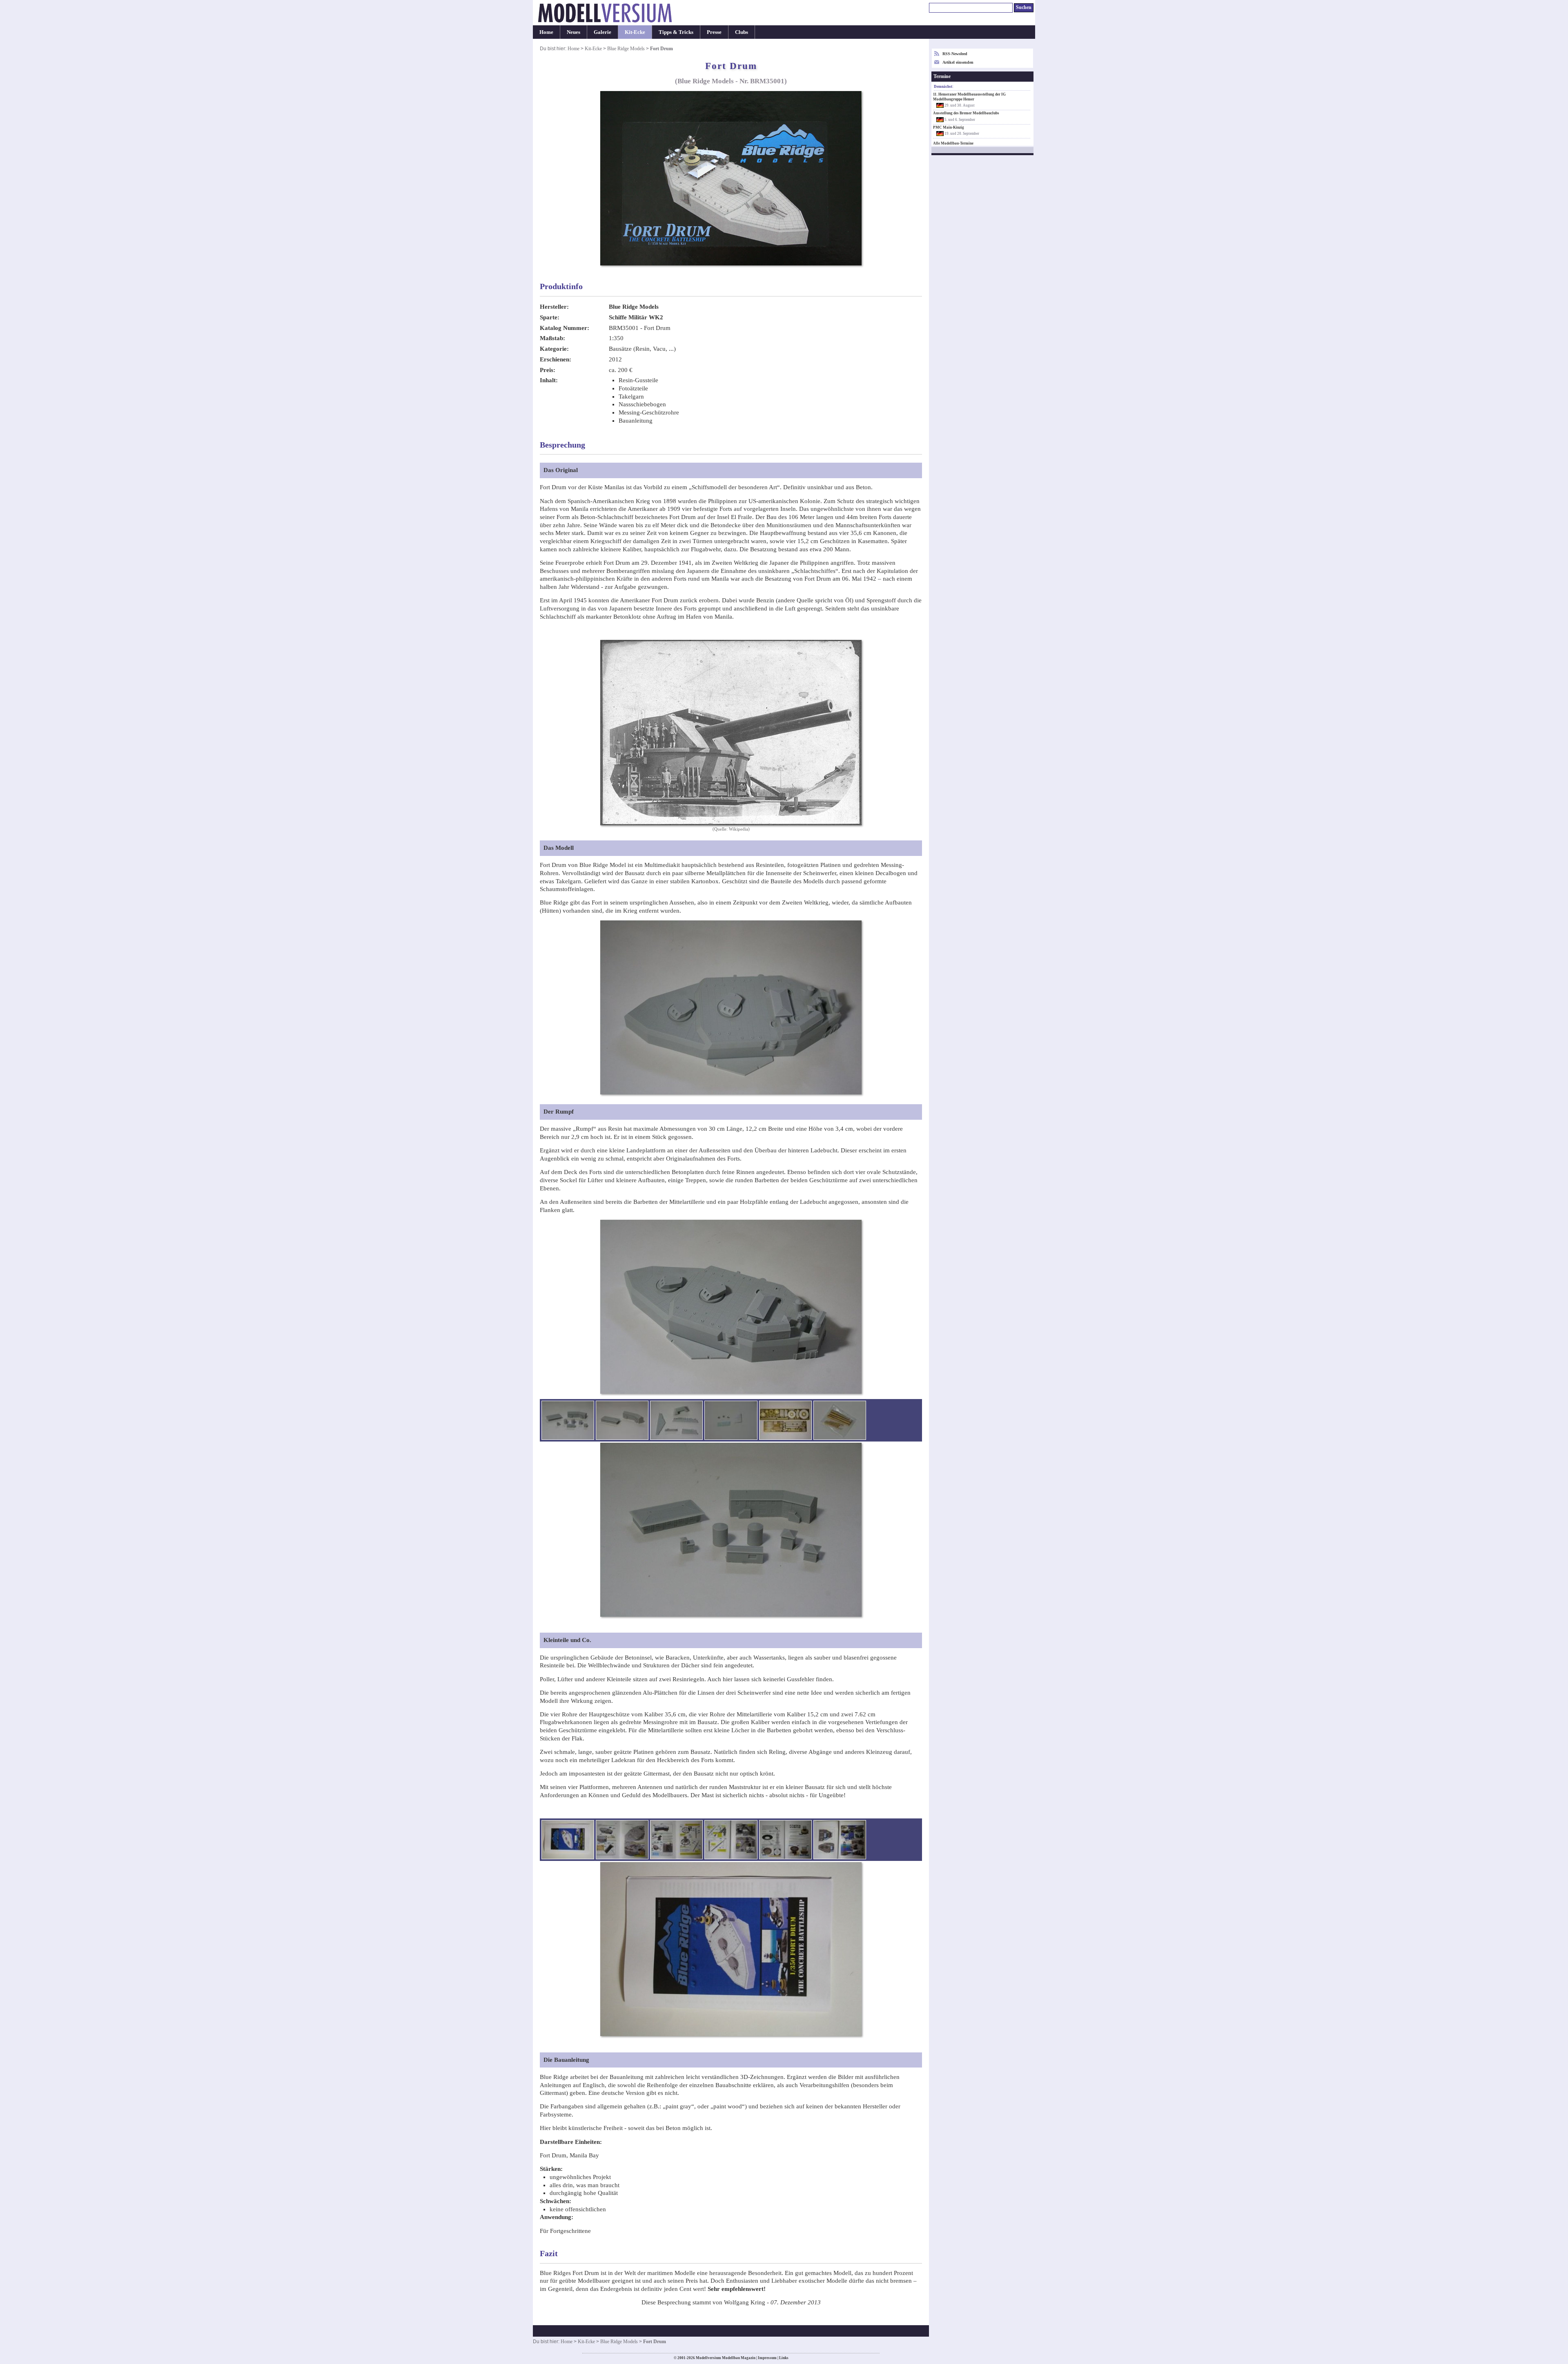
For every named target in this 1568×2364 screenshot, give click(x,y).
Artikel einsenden (958, 62)
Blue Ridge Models (626, 49)
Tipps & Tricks (676, 32)
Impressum (767, 2358)
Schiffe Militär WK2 (636, 317)
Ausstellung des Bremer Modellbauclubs (966, 113)
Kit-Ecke (635, 32)
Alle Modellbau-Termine (953, 143)
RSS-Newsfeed (955, 54)
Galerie (602, 32)
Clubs (742, 32)
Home (546, 32)
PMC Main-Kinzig (949, 127)
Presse (714, 32)
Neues (574, 32)
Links (784, 2358)
